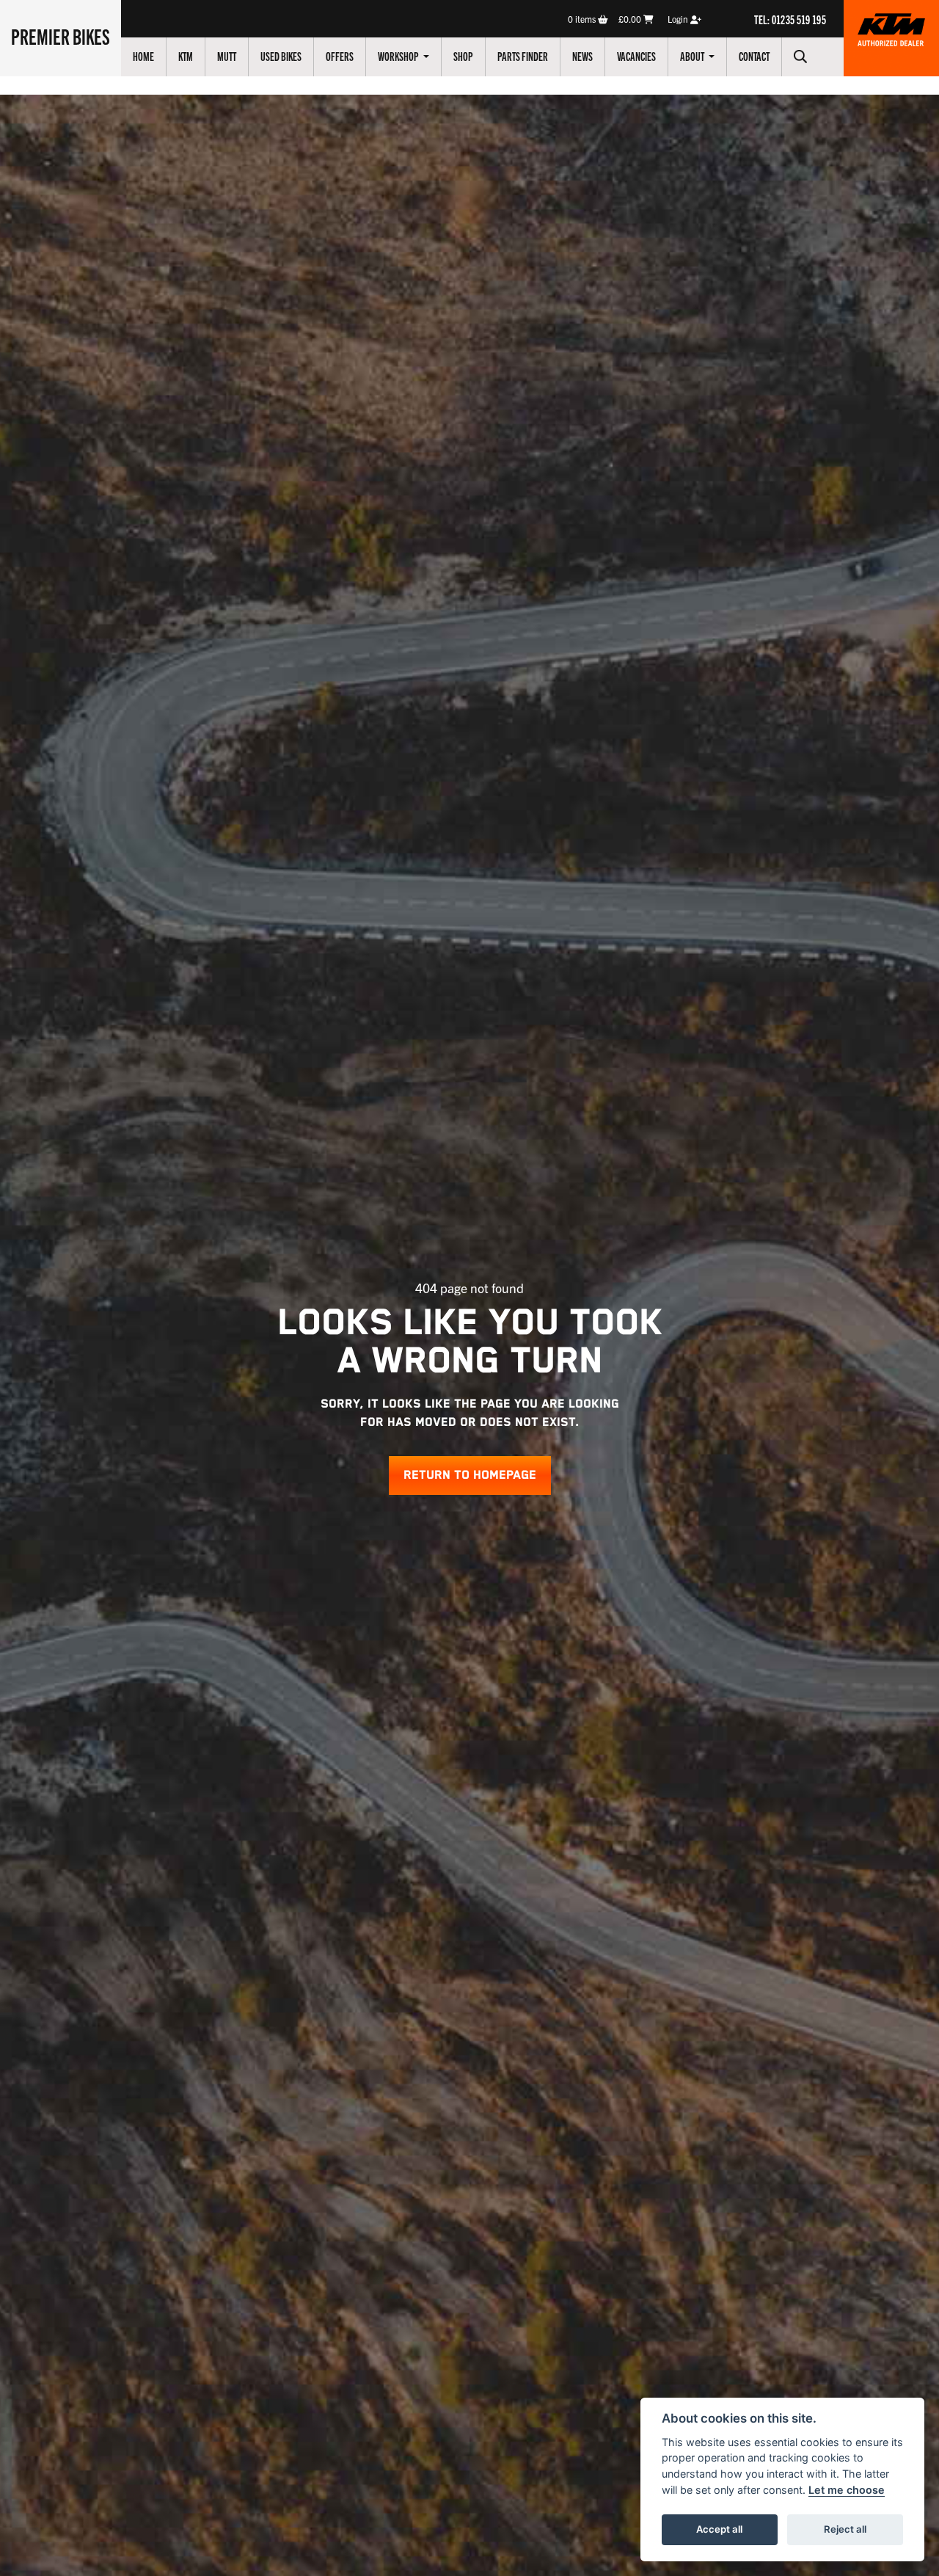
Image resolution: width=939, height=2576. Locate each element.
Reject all (845, 2529)
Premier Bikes (61, 36)
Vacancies (636, 56)
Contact (754, 56)
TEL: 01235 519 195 (790, 19)
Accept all (719, 2529)
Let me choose (847, 2490)
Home (143, 56)
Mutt (227, 56)
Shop (463, 56)
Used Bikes (281, 56)
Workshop (399, 56)
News (582, 56)
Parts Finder (523, 56)
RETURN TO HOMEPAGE (470, 1476)
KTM (186, 56)
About (693, 56)
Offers (340, 56)
